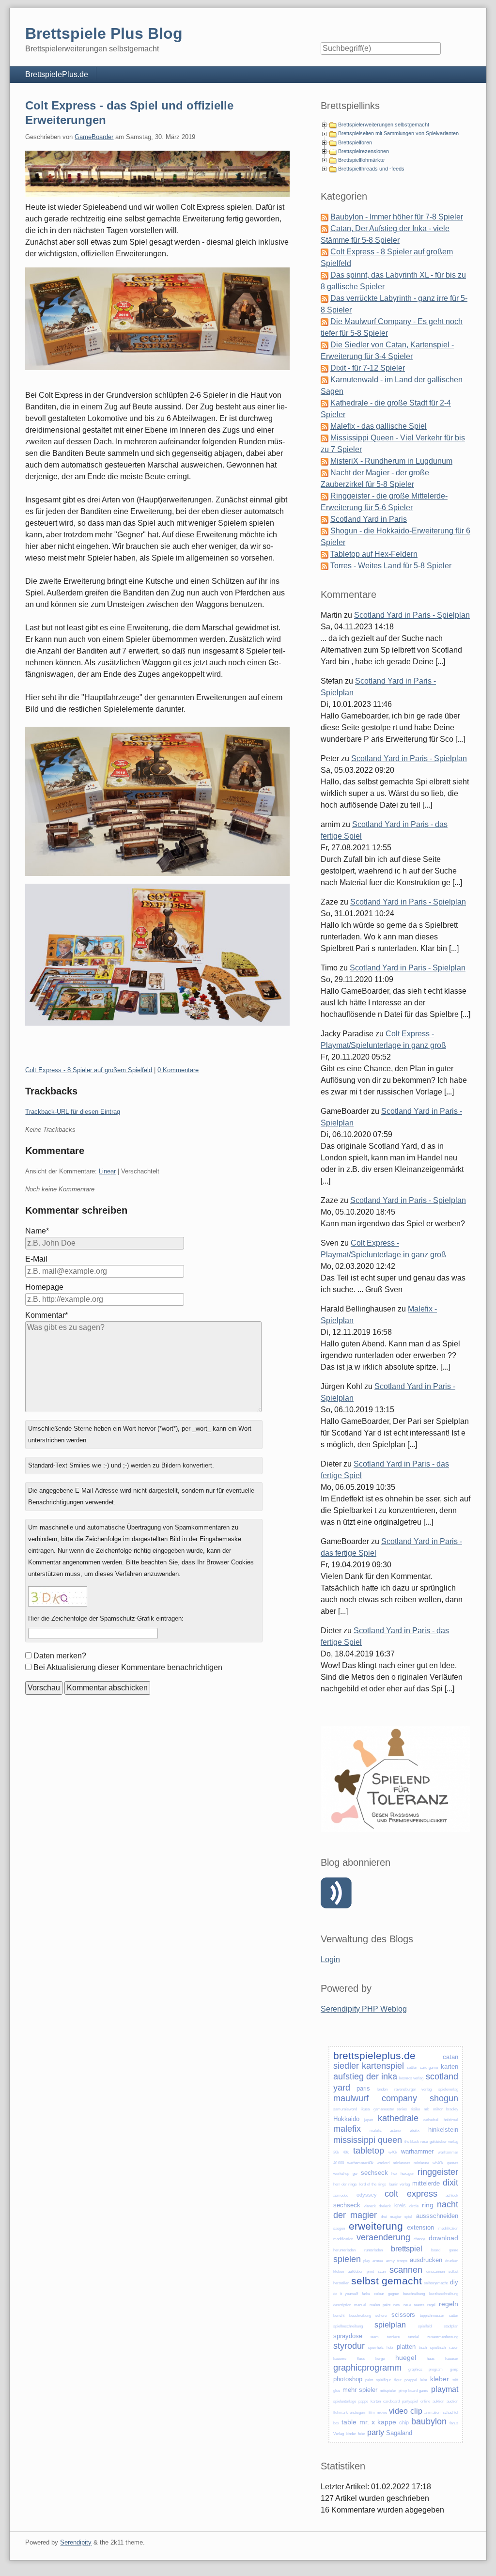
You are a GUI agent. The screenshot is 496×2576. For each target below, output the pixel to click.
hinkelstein (443, 2130)
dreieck (385, 2206)
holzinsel (451, 2120)
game (454, 2250)
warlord (383, 2163)
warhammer (417, 2151)
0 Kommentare (178, 1070)
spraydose (348, 2336)
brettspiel (407, 2249)
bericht (339, 2316)
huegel (406, 2357)
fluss (361, 2359)
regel (431, 2305)
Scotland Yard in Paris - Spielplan (412, 615)
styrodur (349, 2346)
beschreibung (414, 2294)
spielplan (390, 2325)
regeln (449, 2304)
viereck (370, 2206)
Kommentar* (46, 1315)
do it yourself (346, 2294)
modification (343, 2239)
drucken (452, 2261)
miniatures (402, 2163)
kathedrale (398, 2118)
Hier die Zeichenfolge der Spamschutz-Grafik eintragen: (106, 1618)
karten (449, 2067)
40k (346, 2152)
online (425, 2401)
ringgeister (438, 2172)
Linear (107, 1171)
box (336, 2423)
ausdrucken (426, 2260)
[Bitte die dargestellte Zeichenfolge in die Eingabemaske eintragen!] (58, 1596)
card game (429, 2068)
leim (424, 2380)
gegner (394, 2294)
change (419, 2239)
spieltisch (438, 2348)
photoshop (348, 2379)
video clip (405, 2411)
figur (398, 2380)
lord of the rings (373, 2184)
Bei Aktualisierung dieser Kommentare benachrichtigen (128, 1667)
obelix (415, 2131)
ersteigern (358, 2412)
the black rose (416, 2142)
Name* (37, 1231)
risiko (415, 2109)
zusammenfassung (443, 2337)
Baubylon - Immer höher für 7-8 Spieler (397, 217)
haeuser (452, 2359)
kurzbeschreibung (444, 2294)
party (376, 2432)
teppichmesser (432, 2316)
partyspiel (410, 2401)
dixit (450, 2183)
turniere (393, 2337)
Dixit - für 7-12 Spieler (368, 368)
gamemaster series (390, 2109)
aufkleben (356, 2272)
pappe (363, 2401)
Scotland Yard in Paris (369, 519)
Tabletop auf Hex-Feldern (374, 554)
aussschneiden (437, 2216)
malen (375, 2305)
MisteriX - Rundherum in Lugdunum (391, 461)
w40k (393, 2152)
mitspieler (388, 2391)
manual (360, 2305)
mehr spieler (360, 2390)
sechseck (374, 2173)
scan (382, 2272)
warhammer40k (360, 2163)
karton (376, 2401)
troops (402, 2261)
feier (362, 2434)
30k (336, 2152)
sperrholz (376, 2348)
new (397, 2305)
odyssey (367, 2195)
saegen (339, 2228)
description (342, 2305)
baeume (340, 2359)
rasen (454, 2348)
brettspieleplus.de (374, 2055)
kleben (339, 2272)
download (443, 2238)
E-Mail (36, 1259)
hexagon (407, 2174)
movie (382, 2412)
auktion (438, 2401)
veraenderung (383, 2237)
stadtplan (451, 2326)
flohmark (341, 2412)
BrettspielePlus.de (57, 74)
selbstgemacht (436, 2283)
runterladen (373, 2250)
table (349, 2422)
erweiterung (376, 2226)
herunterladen (344, 2250)
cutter (454, 2316)
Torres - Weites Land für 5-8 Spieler (391, 566)
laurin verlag (399, 2184)
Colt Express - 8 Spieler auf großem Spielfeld (89, 1070)
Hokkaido (346, 2119)
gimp (454, 2369)
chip (404, 2422)
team (375, 2337)
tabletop (369, 2151)
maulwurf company (375, 2098)
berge (380, 2359)
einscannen (435, 2272)
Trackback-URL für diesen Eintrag (73, 1112)
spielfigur (383, 2380)
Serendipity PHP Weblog (364, 2009)
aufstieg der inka (365, 2076)
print (370, 2272)
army (390, 2261)
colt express (411, 2194)
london (382, 2089)
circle (414, 2206)
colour (379, 2294)
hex (394, 2174)
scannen (406, 2270)
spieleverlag (448, 2089)
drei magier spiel (396, 2217)
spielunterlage (345, 2401)
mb (426, 2109)
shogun (444, 2098)
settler (412, 2068)
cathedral (431, 2120)
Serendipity (76, 2542)
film (372, 2412)
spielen (347, 2259)
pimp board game (413, 2391)
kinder (351, 2434)
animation (432, 2412)
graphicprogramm (367, 2368)
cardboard (391, 2401)
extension (420, 2227)
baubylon (429, 2421)
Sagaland (399, 2433)
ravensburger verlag (413, 2089)
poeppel (411, 2380)
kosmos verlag (411, 2078)
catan (450, 2057)
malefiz (376, 2131)
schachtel (450, 2412)
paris (363, 2088)
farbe (366, 2294)
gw (355, 2174)
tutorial (413, 2337)
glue (337, 2391)
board (436, 2250)
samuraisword (345, 2109)
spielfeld (425, 2326)
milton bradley (446, 2109)
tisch (423, 2348)
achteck (452, 2195)
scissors (403, 2315)
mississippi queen (368, 2140)
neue (407, 2305)
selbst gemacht (387, 2281)
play (367, 2261)
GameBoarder (94, 137)
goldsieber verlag (444, 2142)
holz (390, 2348)
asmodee (341, 2195)
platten (406, 2347)
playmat (445, 2389)
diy (454, 2282)
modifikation (448, 2228)
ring (428, 2205)
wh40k (438, 2163)
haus (431, 2359)
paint (387, 2305)
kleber (440, 2379)
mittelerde (426, 2183)
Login (330, 1959)
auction (452, 2401)
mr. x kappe (378, 2422)
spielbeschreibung (348, 2326)
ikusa (365, 2109)
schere (381, 2316)
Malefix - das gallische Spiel (379, 426)
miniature (421, 2163)
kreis (400, 2205)
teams (419, 2305)
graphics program (426, 2369)
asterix (395, 2131)
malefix (347, 2129)
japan (369, 2120)
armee (378, 2261)
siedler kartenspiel (369, 2066)
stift (455, 2380)
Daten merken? (60, 1656)
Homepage (44, 1287)
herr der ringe (345, 2184)
